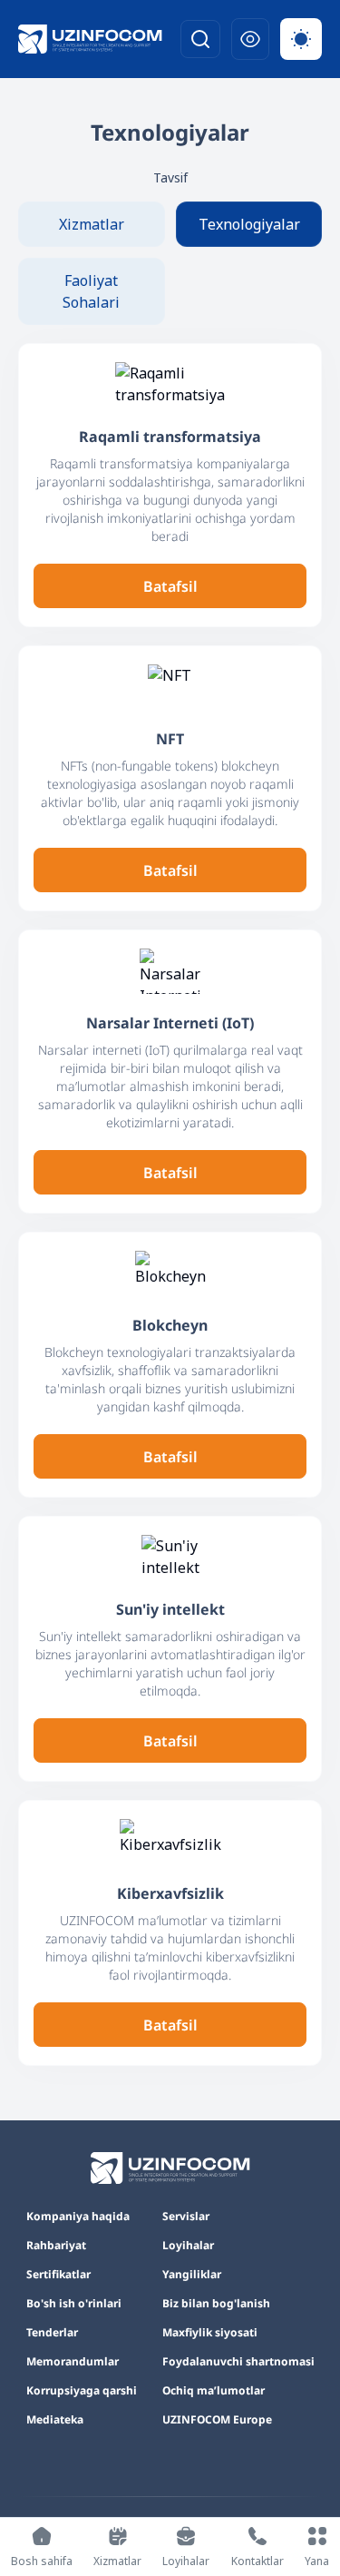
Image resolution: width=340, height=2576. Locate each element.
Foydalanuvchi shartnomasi (238, 2362)
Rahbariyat (56, 2246)
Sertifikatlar (58, 2275)
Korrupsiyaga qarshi (82, 2391)
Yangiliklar (192, 2275)
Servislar (186, 2217)
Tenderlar (52, 2333)
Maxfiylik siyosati (210, 2333)
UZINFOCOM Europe (217, 2420)
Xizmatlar (92, 224)
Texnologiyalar (249, 224)
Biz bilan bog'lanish (216, 2304)
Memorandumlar (73, 2362)
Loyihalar (188, 2246)
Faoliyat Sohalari (91, 291)
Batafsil (170, 586)
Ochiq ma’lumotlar (214, 2391)
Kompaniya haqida (78, 2217)
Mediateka (55, 2420)
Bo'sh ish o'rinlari (74, 2304)
